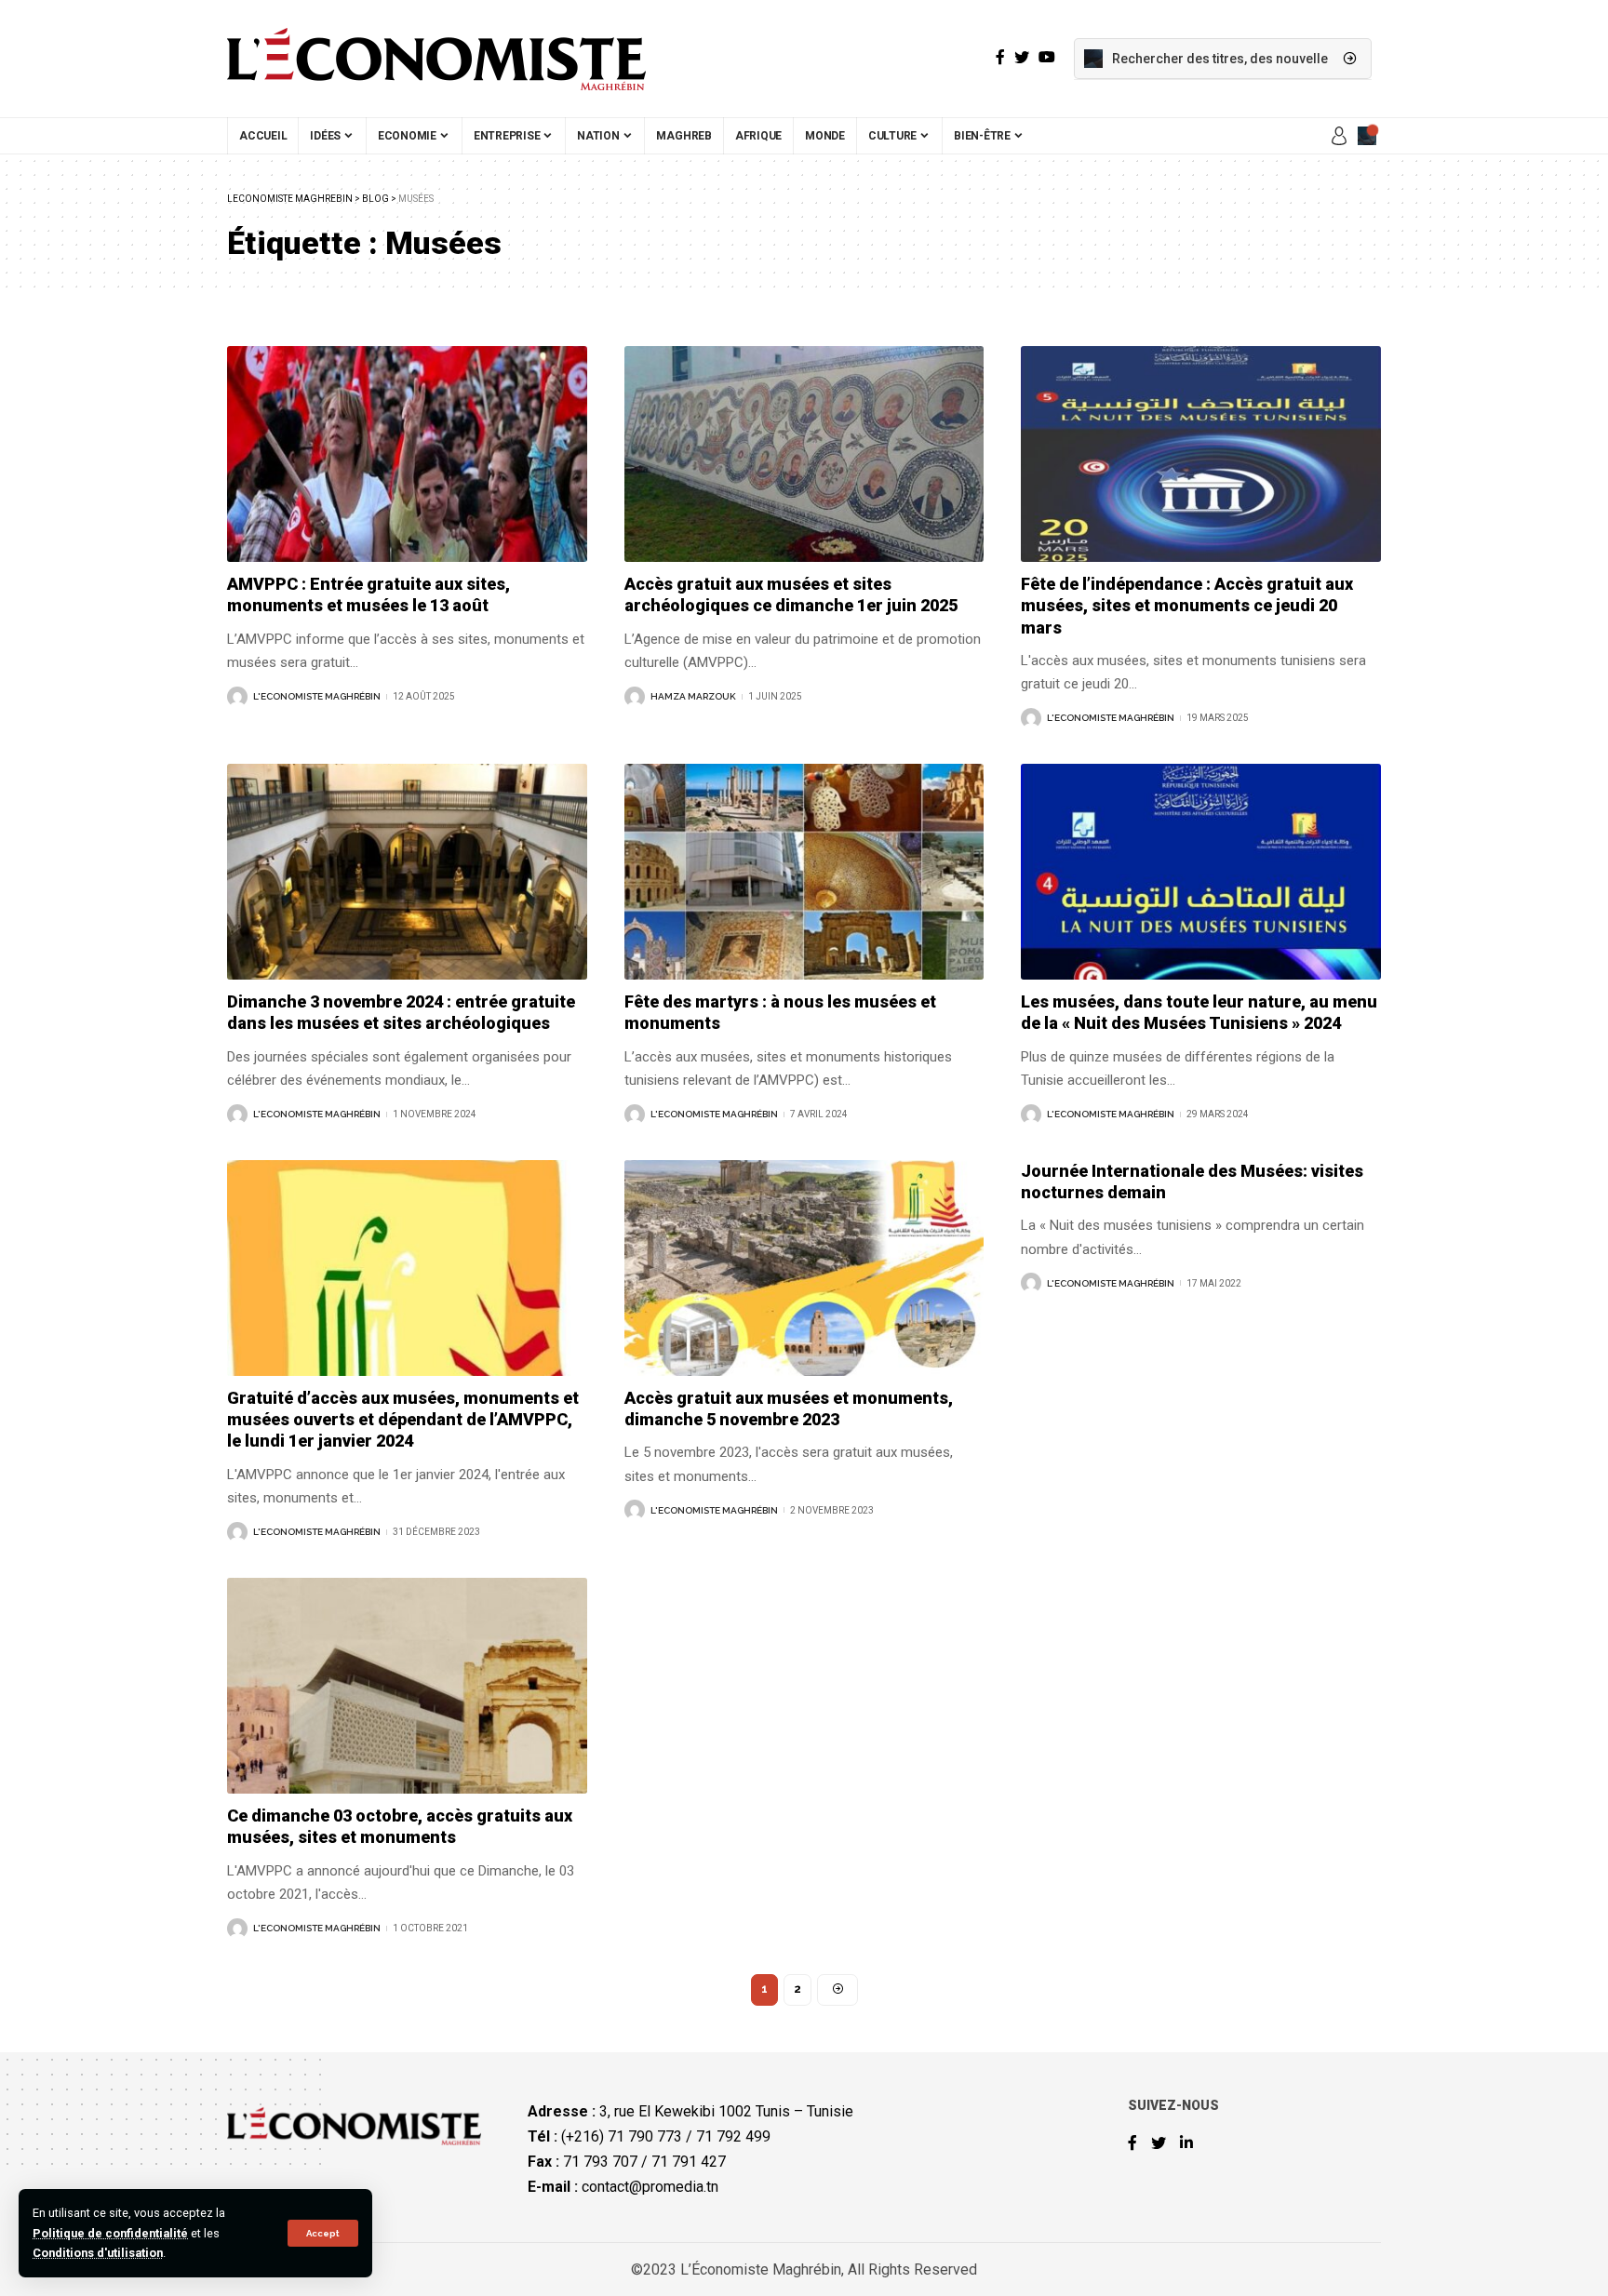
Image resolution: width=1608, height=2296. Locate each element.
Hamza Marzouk (693, 696)
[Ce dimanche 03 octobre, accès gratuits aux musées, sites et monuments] (407, 1686)
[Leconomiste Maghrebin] (436, 59)
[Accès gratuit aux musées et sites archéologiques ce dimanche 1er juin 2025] (804, 454)
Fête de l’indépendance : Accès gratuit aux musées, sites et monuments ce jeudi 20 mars (1187, 606)
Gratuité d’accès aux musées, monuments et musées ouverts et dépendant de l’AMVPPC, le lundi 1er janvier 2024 (403, 1420)
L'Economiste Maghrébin (317, 696)
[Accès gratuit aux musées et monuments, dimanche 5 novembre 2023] (804, 1268)
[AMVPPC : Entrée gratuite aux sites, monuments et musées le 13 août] (407, 454)
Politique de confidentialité (110, 2233)
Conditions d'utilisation (98, 2253)
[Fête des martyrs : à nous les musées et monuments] (804, 872)
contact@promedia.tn (650, 2187)
